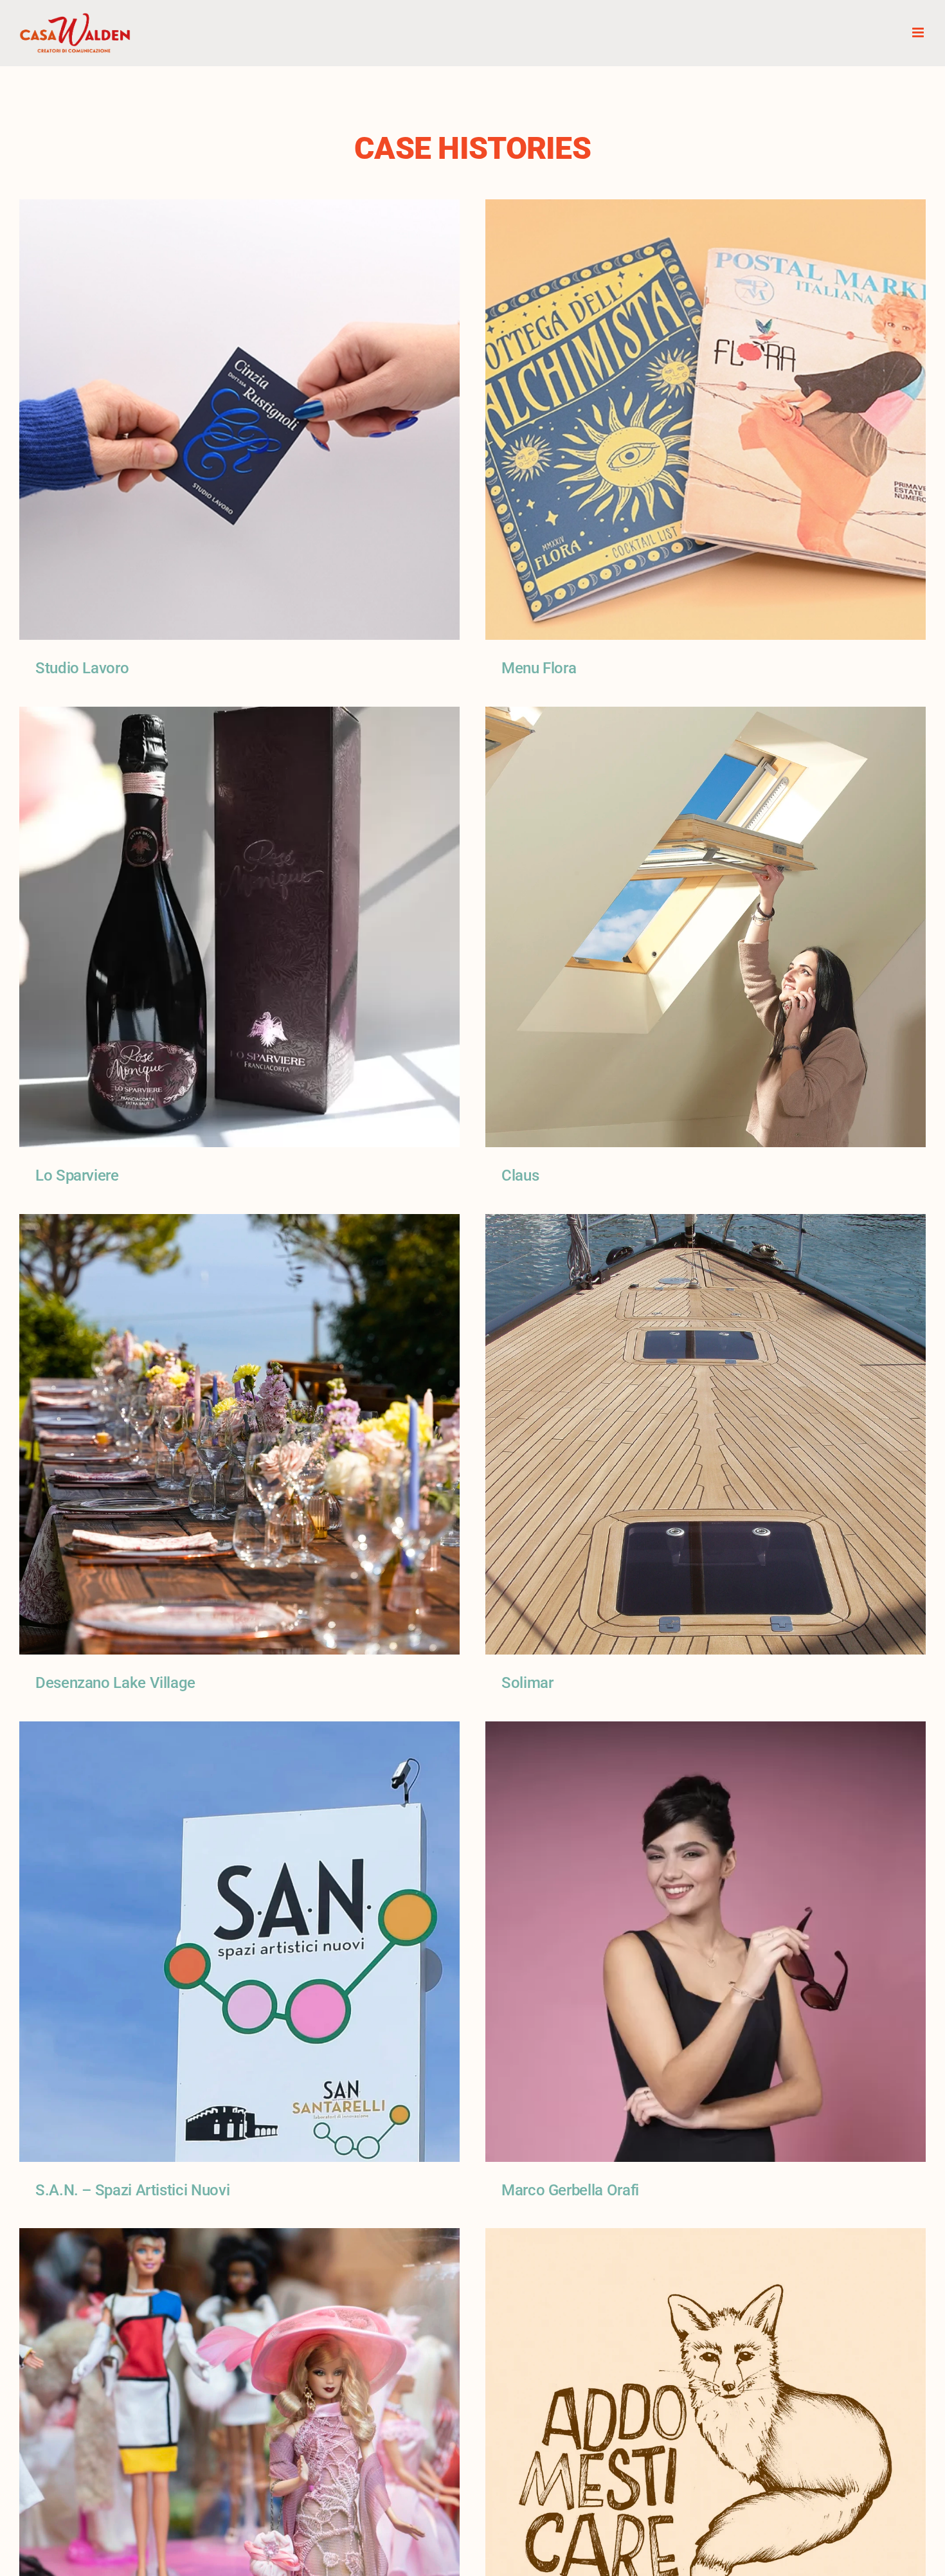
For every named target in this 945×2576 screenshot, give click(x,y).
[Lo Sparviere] (239, 716)
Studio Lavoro (82, 668)
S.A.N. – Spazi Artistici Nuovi (132, 2190)
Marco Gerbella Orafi (570, 2190)
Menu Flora (539, 668)
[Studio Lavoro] (239, 208)
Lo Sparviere (77, 1175)
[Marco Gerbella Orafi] (706, 1730)
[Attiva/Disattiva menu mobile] (919, 32)
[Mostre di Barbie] (239, 2237)
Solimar (527, 1683)
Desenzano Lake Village (115, 1683)
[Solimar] (706, 1223)
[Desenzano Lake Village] (239, 1223)
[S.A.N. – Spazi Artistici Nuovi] (239, 1730)
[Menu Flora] (706, 208)
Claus (520, 1175)
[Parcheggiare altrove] (706, 2237)
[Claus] (706, 716)
